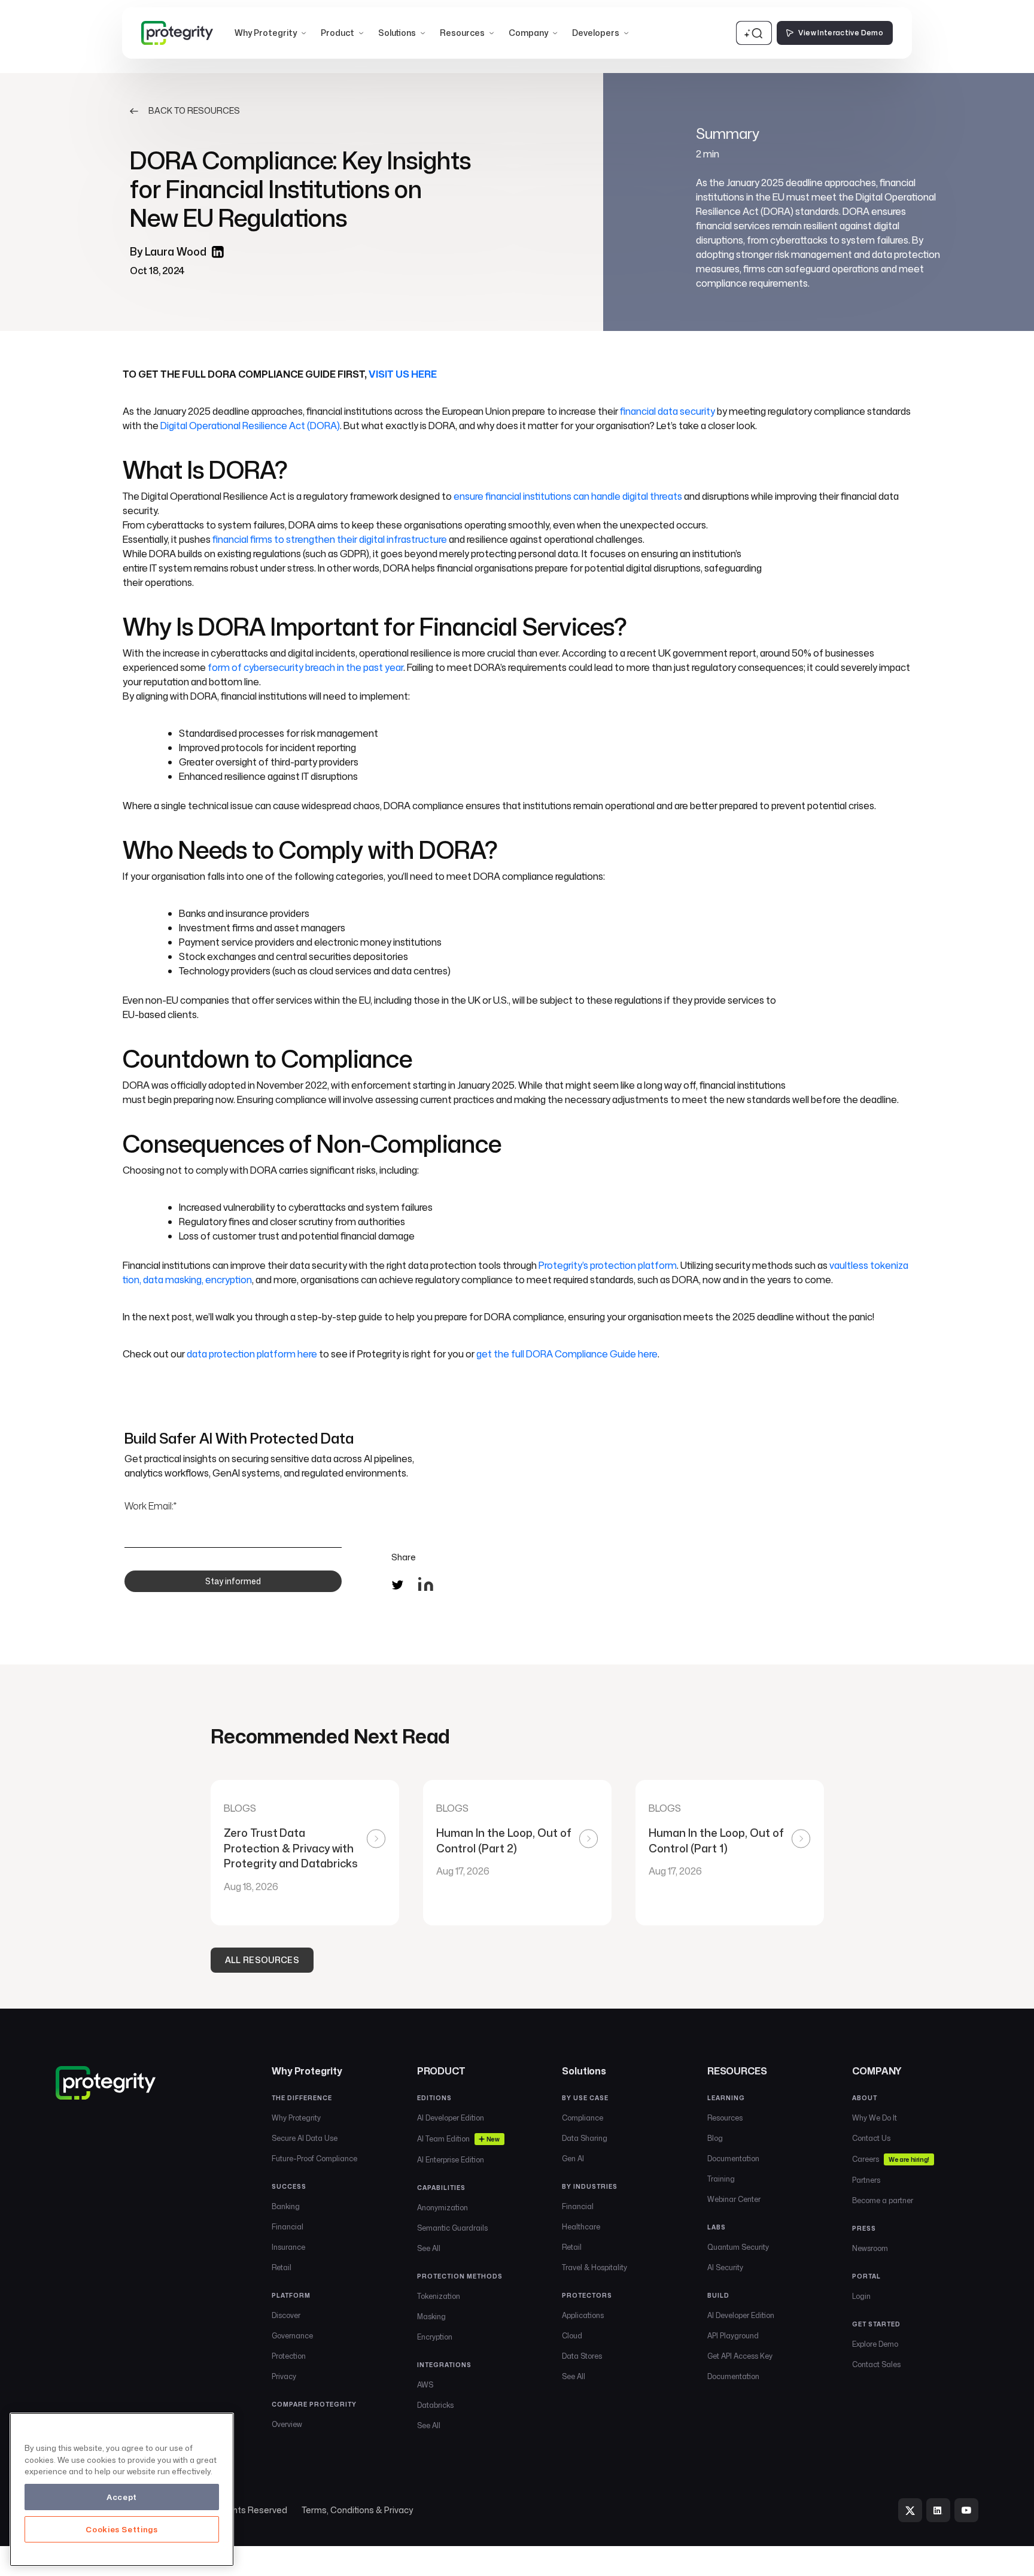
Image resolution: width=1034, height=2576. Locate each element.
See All (429, 2248)
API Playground (733, 2336)
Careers (890, 2159)
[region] (122, 2490)
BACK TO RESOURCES (194, 111)
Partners (866, 2180)
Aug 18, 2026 (251, 1887)
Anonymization (443, 2208)
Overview (287, 2424)
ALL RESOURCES (262, 1960)
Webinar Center (734, 2199)
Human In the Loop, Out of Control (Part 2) (504, 1841)
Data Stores (582, 2356)
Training (721, 2179)
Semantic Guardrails (452, 2228)
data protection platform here (252, 1354)
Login (861, 2296)
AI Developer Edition (451, 2118)
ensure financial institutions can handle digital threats (568, 496)
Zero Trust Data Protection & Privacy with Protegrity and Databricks (292, 1848)
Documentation (733, 2159)
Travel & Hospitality (594, 2267)
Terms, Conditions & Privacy (357, 2510)
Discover (286, 2315)
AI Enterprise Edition (451, 2160)
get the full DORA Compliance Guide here (567, 1354)
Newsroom (870, 2248)
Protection (289, 2356)
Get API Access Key (740, 2356)
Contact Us (871, 2138)
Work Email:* (150, 1506)
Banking (286, 2206)
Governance (292, 2336)
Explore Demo (875, 2344)
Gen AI (573, 2159)
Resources (725, 2118)
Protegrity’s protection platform (608, 1265)
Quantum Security (738, 2247)
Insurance (288, 2247)
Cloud (572, 2336)
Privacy (284, 2376)
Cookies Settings (122, 2529)
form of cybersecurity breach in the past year (305, 667)
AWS (425, 2385)
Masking (431, 2317)
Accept (122, 2497)
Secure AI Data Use (305, 2138)
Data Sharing (585, 2138)
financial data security (667, 411)
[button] (270, 33)
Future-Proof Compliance (314, 2159)
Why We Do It (875, 2118)
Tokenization (439, 2296)
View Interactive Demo (841, 33)
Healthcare (581, 2227)
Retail (282, 2267)
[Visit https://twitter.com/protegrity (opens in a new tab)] (910, 2510)
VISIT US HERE (403, 374)
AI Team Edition (458, 2139)
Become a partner (883, 2200)
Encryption (435, 2337)
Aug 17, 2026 (463, 1871)
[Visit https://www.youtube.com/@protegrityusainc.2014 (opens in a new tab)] (966, 2510)
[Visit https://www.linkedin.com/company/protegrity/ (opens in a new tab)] (938, 2510)
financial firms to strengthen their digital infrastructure (330, 539)
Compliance (583, 2118)
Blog (715, 2138)
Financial (288, 2227)
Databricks (435, 2405)
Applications (583, 2315)
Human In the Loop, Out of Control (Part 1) (716, 1841)
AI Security (725, 2267)
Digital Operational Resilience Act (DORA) (250, 426)
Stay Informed (233, 1581)
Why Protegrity (296, 2118)
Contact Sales (876, 2364)
